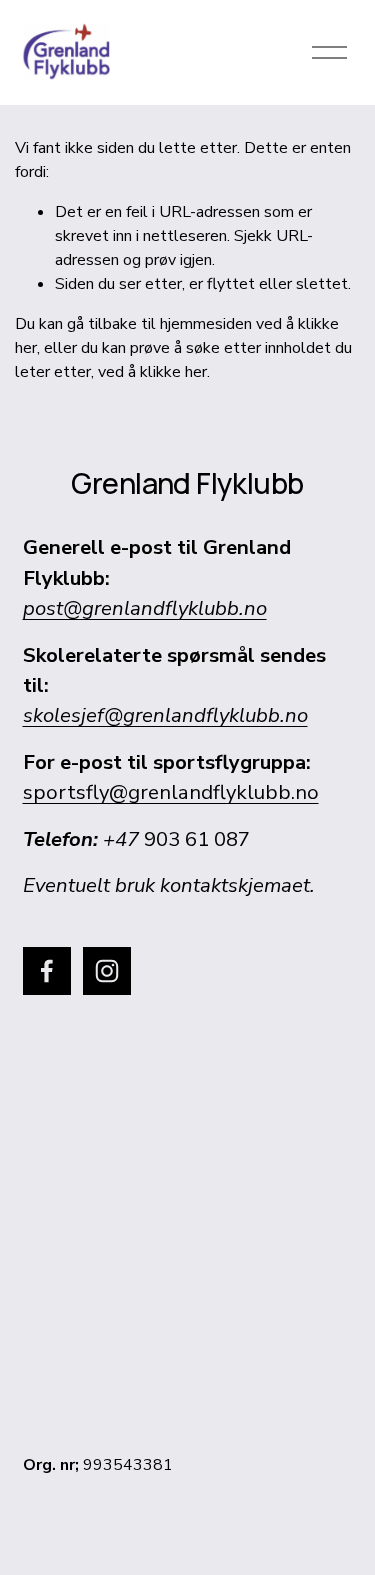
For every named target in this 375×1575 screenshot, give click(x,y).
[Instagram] (107, 971)
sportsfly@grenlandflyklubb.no (171, 792)
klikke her (173, 372)
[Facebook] (47, 971)
